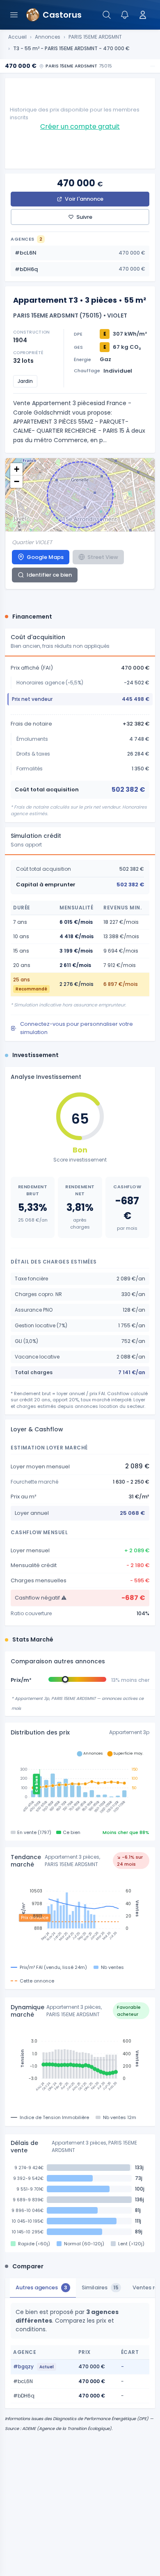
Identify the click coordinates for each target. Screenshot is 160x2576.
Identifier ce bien (49, 575)
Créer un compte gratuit (80, 126)
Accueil (17, 37)
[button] (16, 469)
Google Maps (45, 557)
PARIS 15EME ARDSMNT (95, 37)
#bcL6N (80, 253)
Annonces (48, 37)
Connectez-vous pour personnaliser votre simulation (77, 1028)
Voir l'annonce (84, 199)
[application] (80, 1784)
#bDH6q (80, 269)
